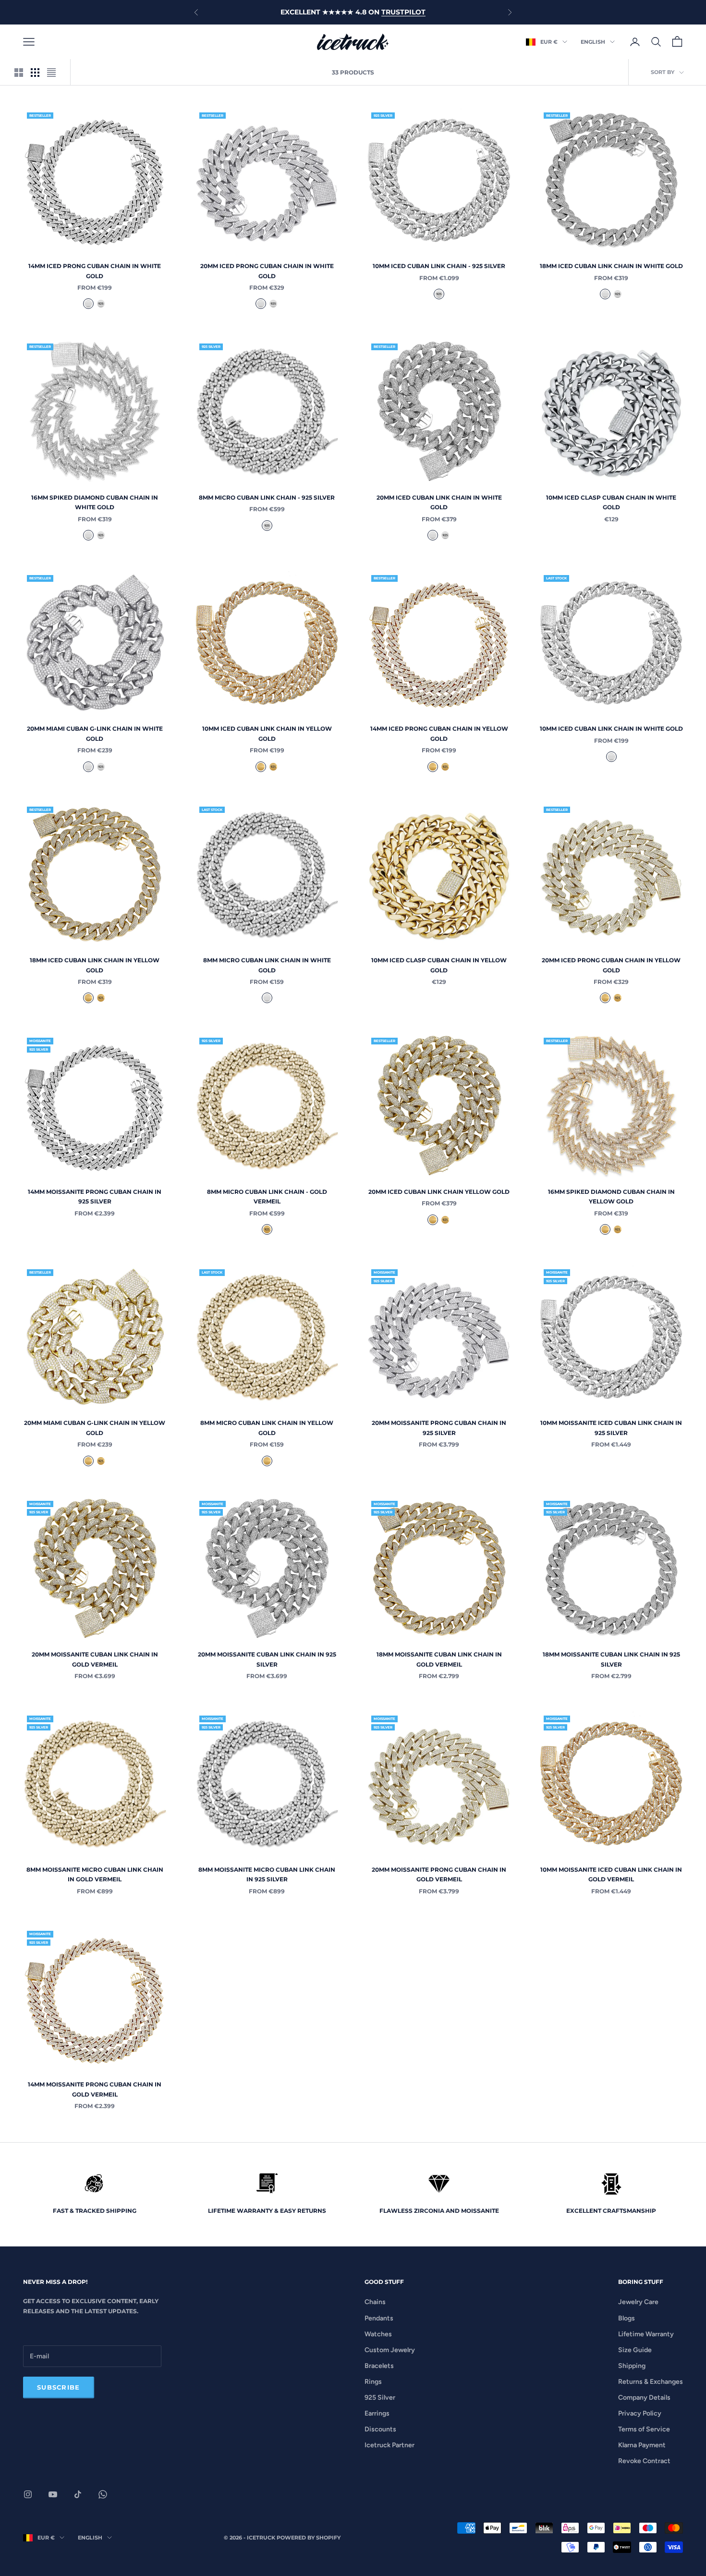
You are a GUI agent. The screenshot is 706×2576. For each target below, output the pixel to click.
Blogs (627, 2318)
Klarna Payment (642, 2445)
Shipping (632, 2366)
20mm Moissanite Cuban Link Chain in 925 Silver (267, 1659)
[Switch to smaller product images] (35, 73)
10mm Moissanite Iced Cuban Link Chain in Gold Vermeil (611, 1874)
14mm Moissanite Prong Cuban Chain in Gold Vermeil (95, 2089)
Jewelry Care (638, 2302)
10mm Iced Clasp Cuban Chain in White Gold (611, 502)
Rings (373, 2382)
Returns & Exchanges (651, 2382)
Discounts (380, 2429)
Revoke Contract (644, 2461)
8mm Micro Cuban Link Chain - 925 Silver (267, 497)
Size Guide (635, 2350)
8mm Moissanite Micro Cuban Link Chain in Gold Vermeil (95, 1874)
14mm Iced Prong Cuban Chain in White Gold (95, 271)
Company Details (644, 2398)
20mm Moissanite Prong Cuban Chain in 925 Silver (439, 1428)
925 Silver (380, 2398)
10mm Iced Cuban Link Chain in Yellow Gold (267, 733)
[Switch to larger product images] (19, 73)
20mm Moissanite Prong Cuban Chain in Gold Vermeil (439, 1874)
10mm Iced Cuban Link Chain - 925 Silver (439, 266)
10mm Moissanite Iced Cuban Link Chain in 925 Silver (611, 1428)
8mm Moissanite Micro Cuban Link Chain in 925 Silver (267, 1874)
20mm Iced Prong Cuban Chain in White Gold (267, 271)
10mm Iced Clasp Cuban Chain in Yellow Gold (439, 965)
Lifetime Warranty (646, 2334)
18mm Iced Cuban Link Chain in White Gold (611, 266)
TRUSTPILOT (403, 12)
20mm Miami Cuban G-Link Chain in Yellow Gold (95, 1428)
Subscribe (59, 2387)
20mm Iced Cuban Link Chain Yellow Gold (439, 1192)
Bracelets (379, 2366)
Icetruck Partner (390, 2445)
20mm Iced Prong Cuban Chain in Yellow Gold (611, 965)
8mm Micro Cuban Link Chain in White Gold (267, 965)
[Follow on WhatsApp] (103, 2494)
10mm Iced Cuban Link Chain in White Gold (611, 729)
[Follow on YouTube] (53, 2494)
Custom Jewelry (390, 2350)
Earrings (377, 2413)
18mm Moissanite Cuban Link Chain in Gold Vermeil (439, 1659)
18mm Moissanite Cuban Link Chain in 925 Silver (611, 1659)
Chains (375, 2302)
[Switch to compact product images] (51, 73)
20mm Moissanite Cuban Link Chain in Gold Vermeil (95, 1659)
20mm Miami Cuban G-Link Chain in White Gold (95, 733)
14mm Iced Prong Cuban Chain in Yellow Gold (439, 733)
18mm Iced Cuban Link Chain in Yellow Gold (95, 965)
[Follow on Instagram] (28, 2494)
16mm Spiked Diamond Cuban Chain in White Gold (95, 502)
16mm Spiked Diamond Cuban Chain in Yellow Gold (611, 1196)
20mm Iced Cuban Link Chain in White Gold (439, 502)
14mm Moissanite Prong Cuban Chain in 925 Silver (95, 1196)
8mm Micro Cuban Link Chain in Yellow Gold (267, 1428)
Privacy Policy (640, 2413)
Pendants (379, 2318)
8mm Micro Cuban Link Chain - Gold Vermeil (267, 1196)
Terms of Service (644, 2429)
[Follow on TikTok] (78, 2494)
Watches (378, 2334)
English (593, 42)
